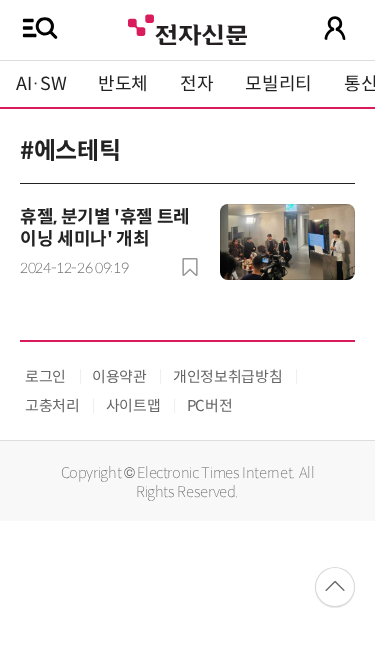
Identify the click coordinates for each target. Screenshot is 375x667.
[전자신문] (187, 27)
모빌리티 (278, 84)
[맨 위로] (335, 587)
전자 (196, 84)
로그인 (45, 376)
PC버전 (210, 405)
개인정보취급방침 (227, 376)
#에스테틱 (70, 151)
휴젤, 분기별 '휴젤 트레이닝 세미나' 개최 (105, 228)
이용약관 (119, 376)
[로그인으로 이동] (335, 28)
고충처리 (52, 405)
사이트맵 (133, 405)
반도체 (123, 84)
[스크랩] (190, 267)
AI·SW (41, 84)
